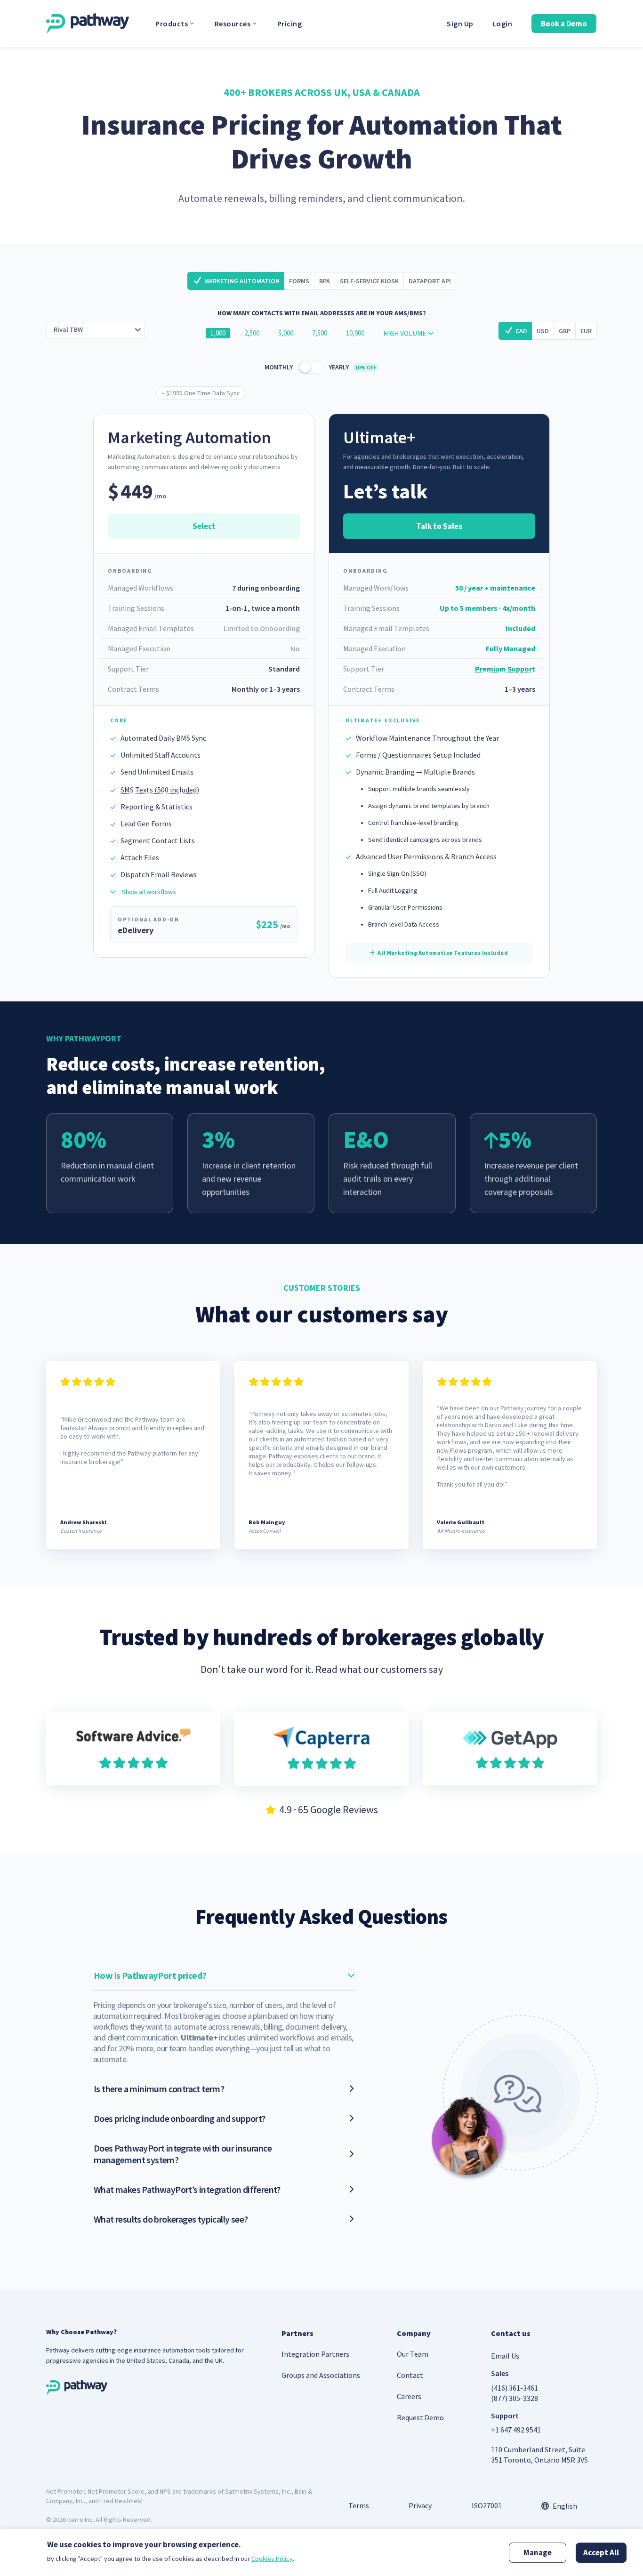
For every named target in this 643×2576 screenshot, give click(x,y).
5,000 (286, 333)
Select (204, 526)
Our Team (413, 2354)
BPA (325, 281)
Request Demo (420, 2417)
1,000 (218, 333)
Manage (538, 2552)
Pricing (290, 24)
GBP (565, 331)
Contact (410, 2375)
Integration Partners (315, 2354)
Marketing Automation (242, 281)
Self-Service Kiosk (369, 281)
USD (543, 331)
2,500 (252, 333)
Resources (233, 24)
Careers (409, 2396)
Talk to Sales (439, 526)
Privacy (420, 2505)
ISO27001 (487, 2505)
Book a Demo (564, 24)
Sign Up (460, 24)
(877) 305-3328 (514, 2398)
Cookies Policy (272, 2559)
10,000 (355, 333)
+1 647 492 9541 (516, 2430)
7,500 (320, 333)
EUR (586, 331)
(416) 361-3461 (514, 2388)
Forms (299, 281)
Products (172, 24)
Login (502, 24)
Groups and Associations (321, 2375)
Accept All (601, 2552)
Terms (359, 2505)
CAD (521, 331)
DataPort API (430, 281)
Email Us (505, 2356)
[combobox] (96, 330)
